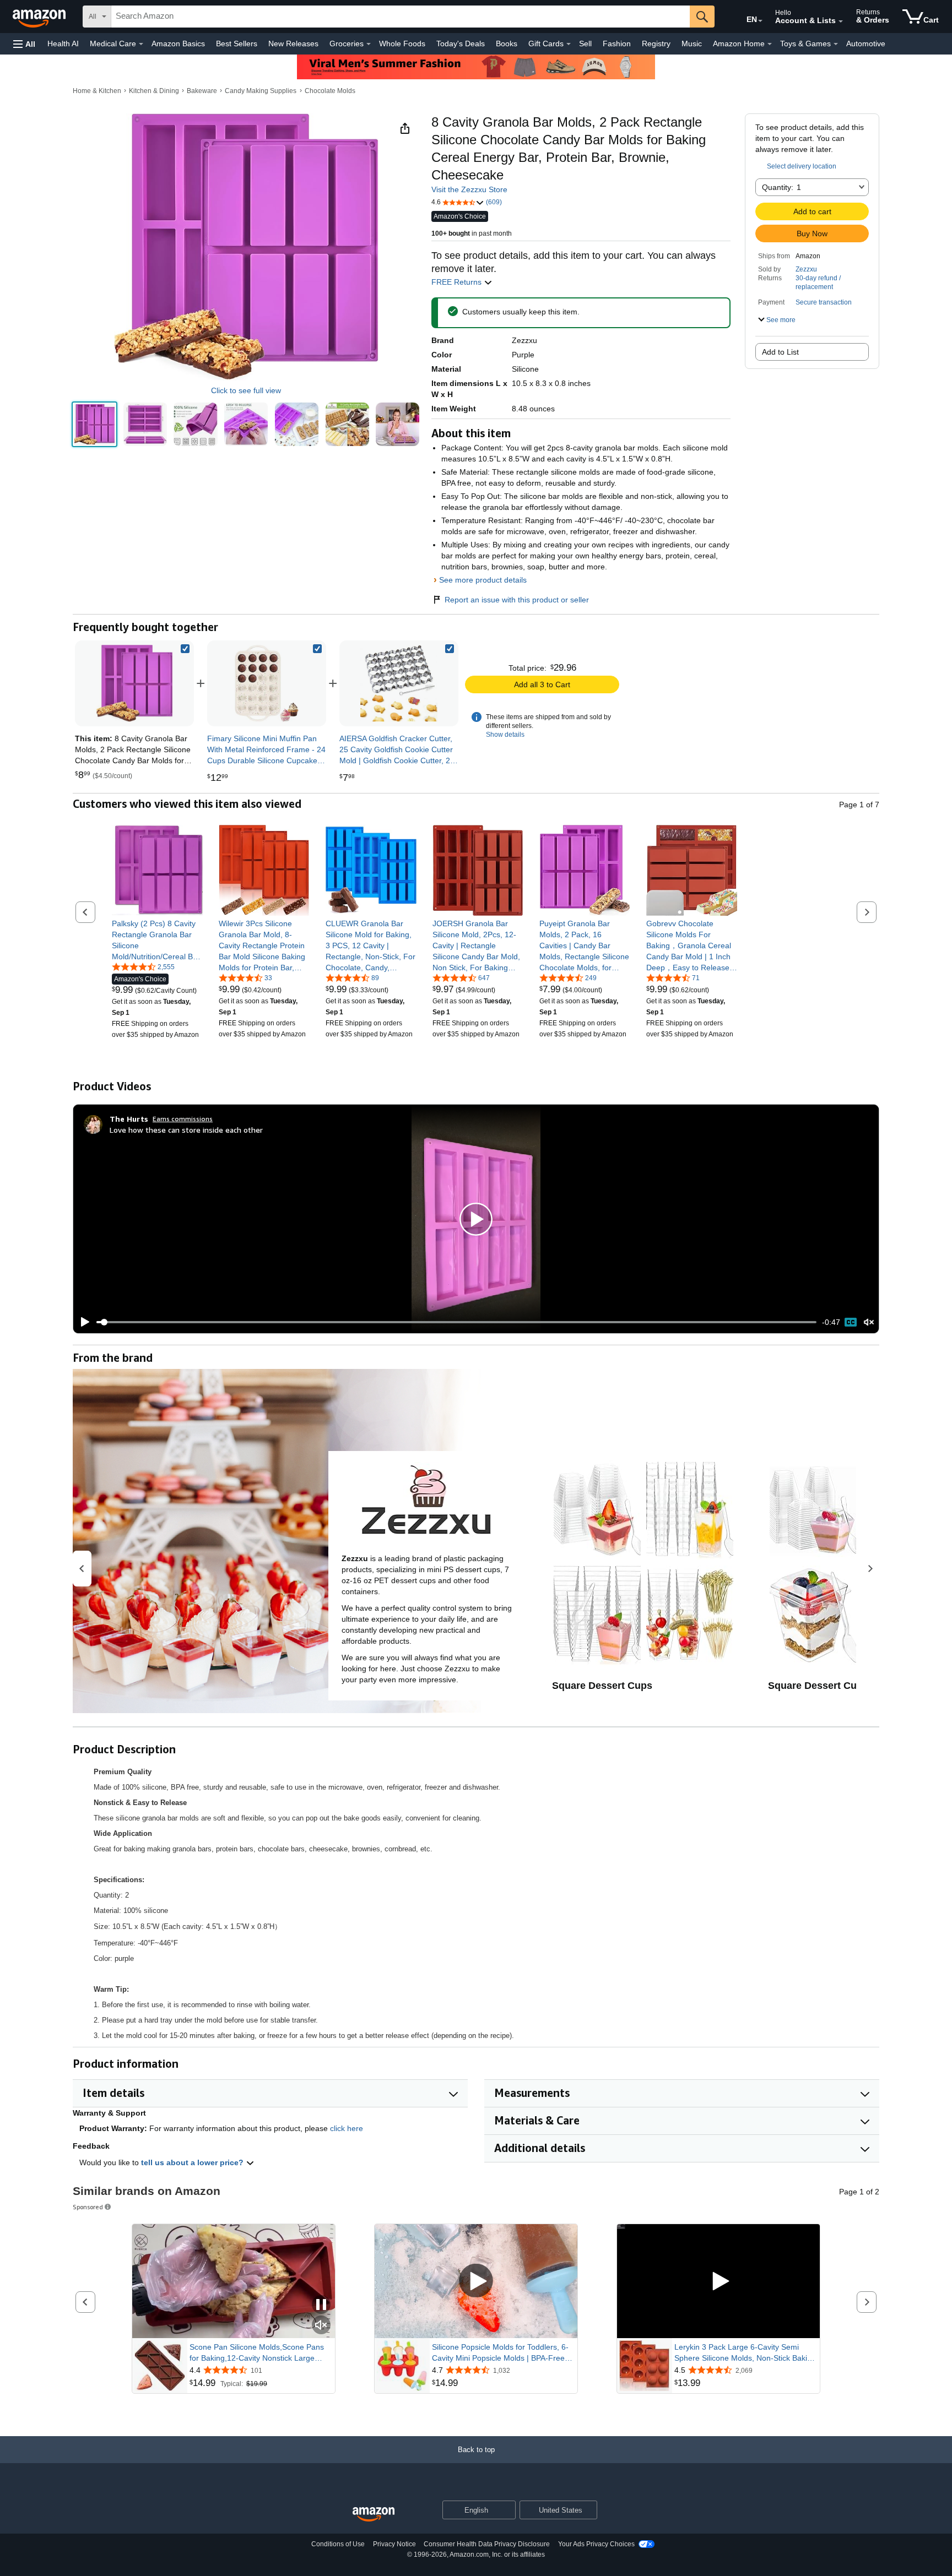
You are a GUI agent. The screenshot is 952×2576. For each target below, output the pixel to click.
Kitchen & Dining (154, 91)
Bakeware (202, 91)
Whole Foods (402, 44)
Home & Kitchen (97, 91)
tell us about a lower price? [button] (193, 2162)
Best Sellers (237, 44)
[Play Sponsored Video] (476, 2281)
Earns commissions (183, 1119)
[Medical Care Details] (141, 44)
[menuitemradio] (851, 1322)
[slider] (456, 1322)
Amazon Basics (178, 44)
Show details (505, 735)
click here (347, 2128)
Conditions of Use (338, 2544)
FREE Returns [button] (458, 282)
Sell (585, 44)
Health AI (63, 44)
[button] (24, 44)
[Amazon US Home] (374, 2515)
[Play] (82, 1322)
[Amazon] (40, 17)
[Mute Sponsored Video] (321, 2326)
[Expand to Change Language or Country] (760, 21)
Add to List (780, 352)
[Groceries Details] (369, 44)
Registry (656, 44)
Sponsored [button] (88, 2207)
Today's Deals (461, 44)
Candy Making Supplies (261, 91)
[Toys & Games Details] (836, 44)
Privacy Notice (394, 2544)
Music (692, 44)
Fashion (617, 44)
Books (507, 44)
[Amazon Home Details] (770, 44)
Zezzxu (806, 269)
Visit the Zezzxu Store (469, 189)
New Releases (293, 44)
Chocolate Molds (330, 91)
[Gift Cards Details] (569, 44)
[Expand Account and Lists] (841, 21)
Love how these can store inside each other (186, 1130)
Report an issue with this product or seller (517, 600)
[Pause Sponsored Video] (321, 2305)
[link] (267, 683)
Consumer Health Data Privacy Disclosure (487, 2544)
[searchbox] (401, 17)
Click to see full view (246, 390)
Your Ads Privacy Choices (596, 2544)
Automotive (866, 44)
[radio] (94, 424)
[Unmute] (869, 1322)
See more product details (483, 580)
